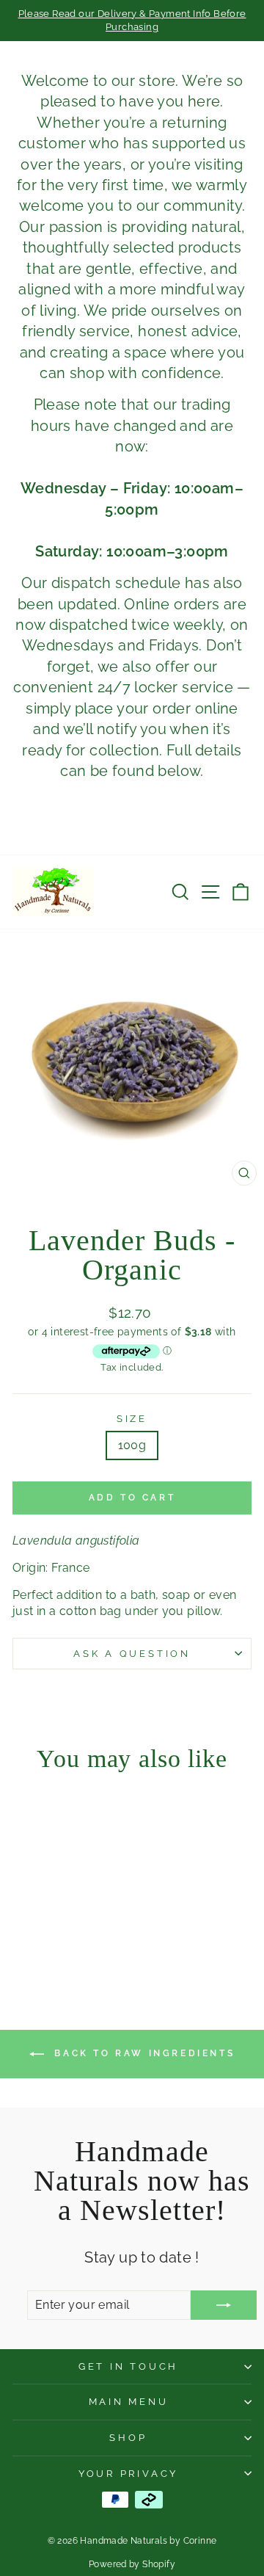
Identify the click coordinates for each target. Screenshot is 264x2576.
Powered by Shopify (132, 2564)
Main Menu (129, 2402)
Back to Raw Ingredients (142, 2053)
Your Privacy (128, 2474)
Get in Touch (128, 2366)
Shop (128, 2438)
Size (132, 1419)
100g (132, 1445)
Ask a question (132, 1654)
